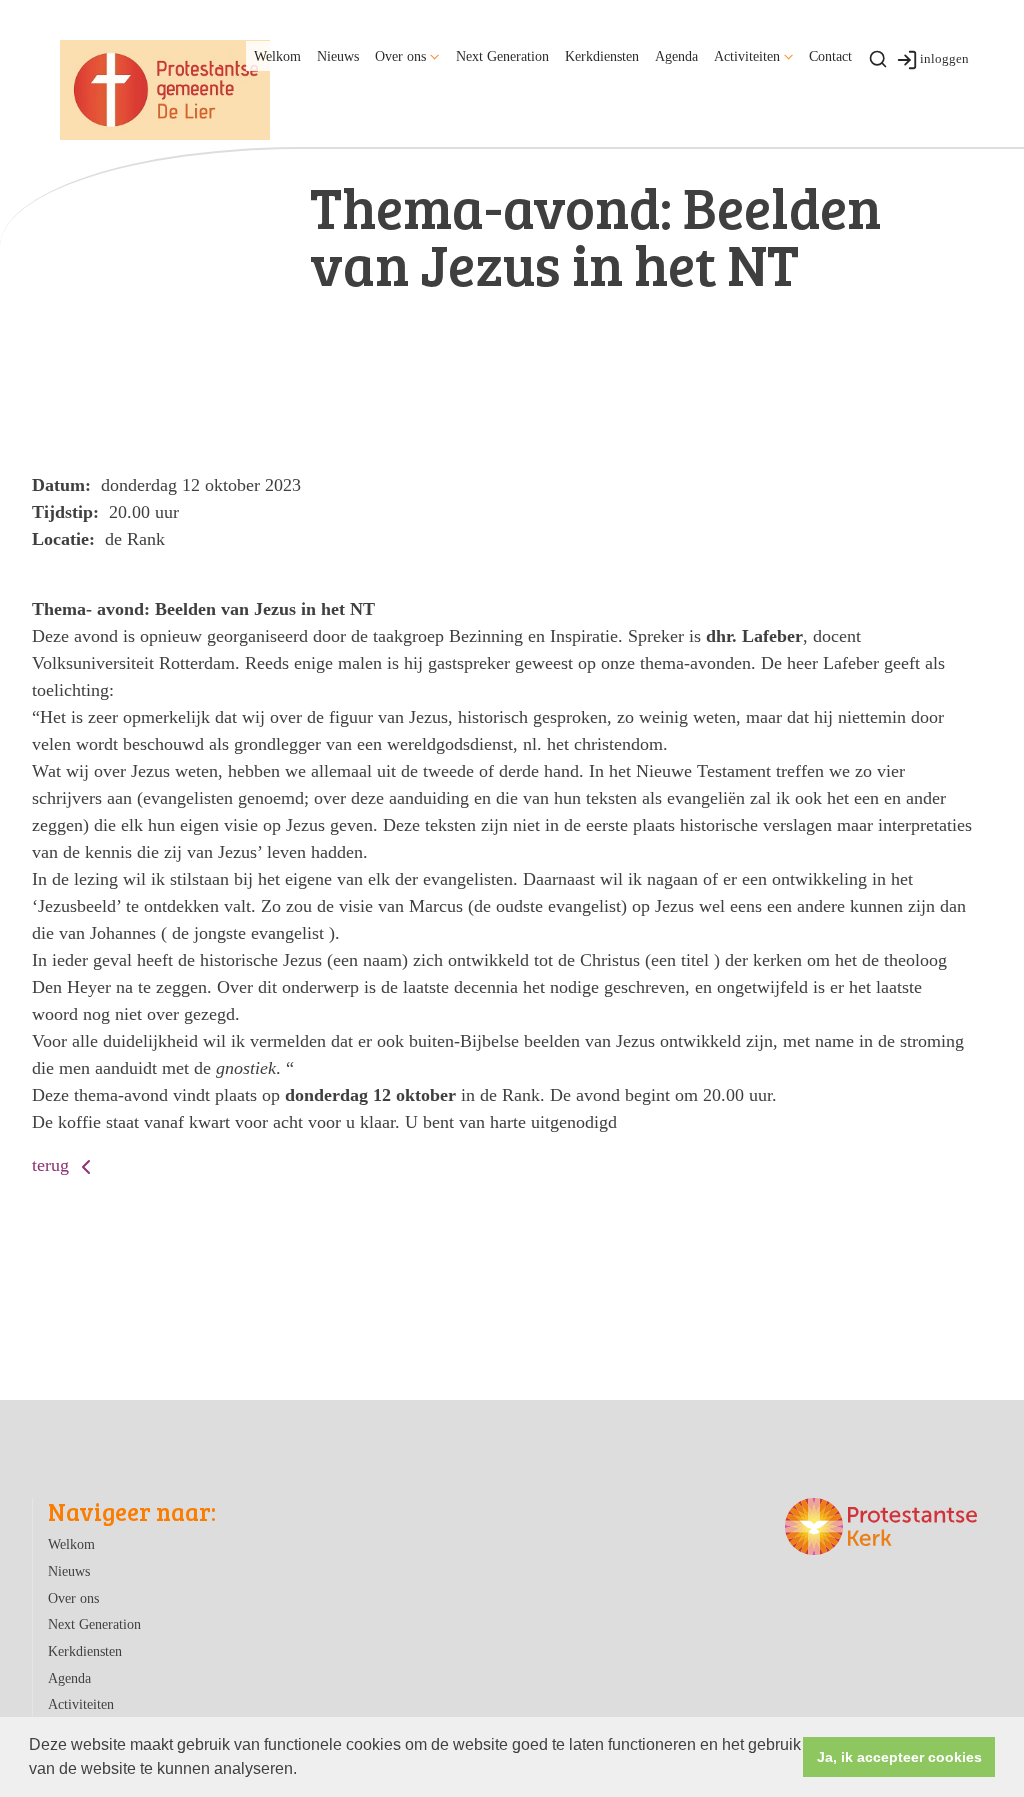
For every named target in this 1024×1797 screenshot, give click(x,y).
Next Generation (502, 56)
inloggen (944, 58)
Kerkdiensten (602, 56)
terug (53, 1165)
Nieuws (338, 56)
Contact (830, 56)
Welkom (277, 56)
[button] (304, 1771)
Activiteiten (747, 56)
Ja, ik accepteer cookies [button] (899, 1757)
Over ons (400, 56)
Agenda (676, 56)
